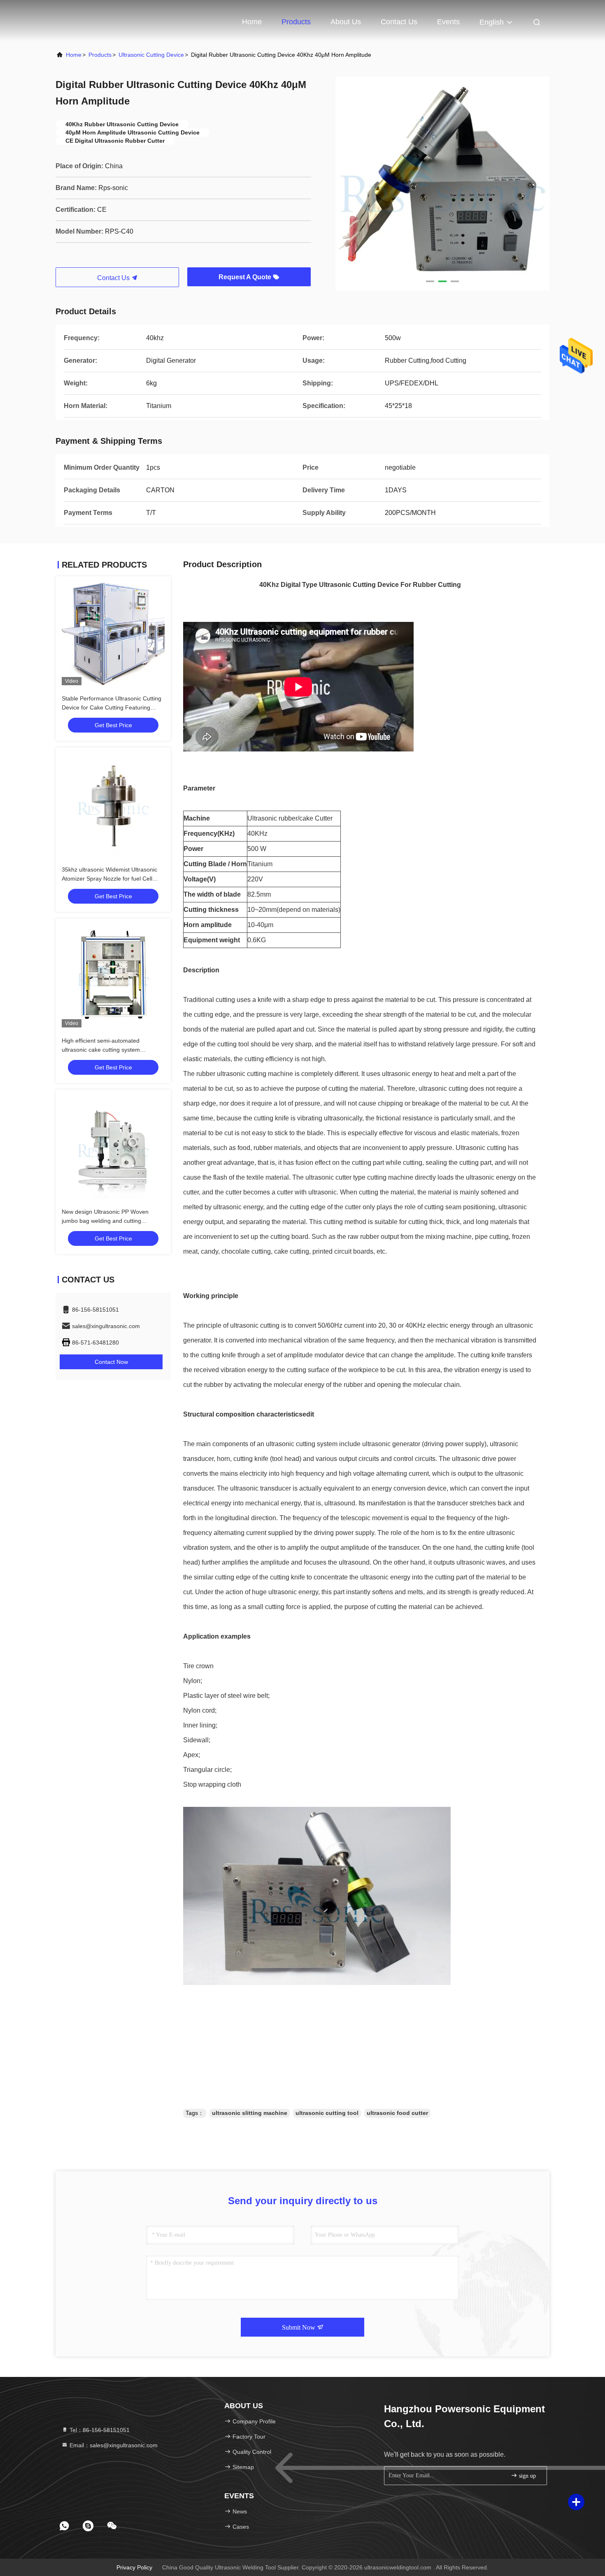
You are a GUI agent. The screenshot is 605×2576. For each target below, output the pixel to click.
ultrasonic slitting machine (250, 2113)
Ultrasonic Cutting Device (151, 55)
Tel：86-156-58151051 (99, 2430)
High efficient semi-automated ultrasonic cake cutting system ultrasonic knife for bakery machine (107, 1050)
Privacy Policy (134, 2567)
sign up (527, 2476)
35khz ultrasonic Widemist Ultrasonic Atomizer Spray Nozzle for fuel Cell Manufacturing (109, 879)
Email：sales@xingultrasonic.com (113, 2445)
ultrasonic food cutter (397, 2113)
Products (296, 22)
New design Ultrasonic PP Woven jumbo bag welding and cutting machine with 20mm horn (105, 1221)
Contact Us (399, 22)
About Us (346, 22)
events (448, 22)
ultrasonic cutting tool (327, 2113)
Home (252, 22)
